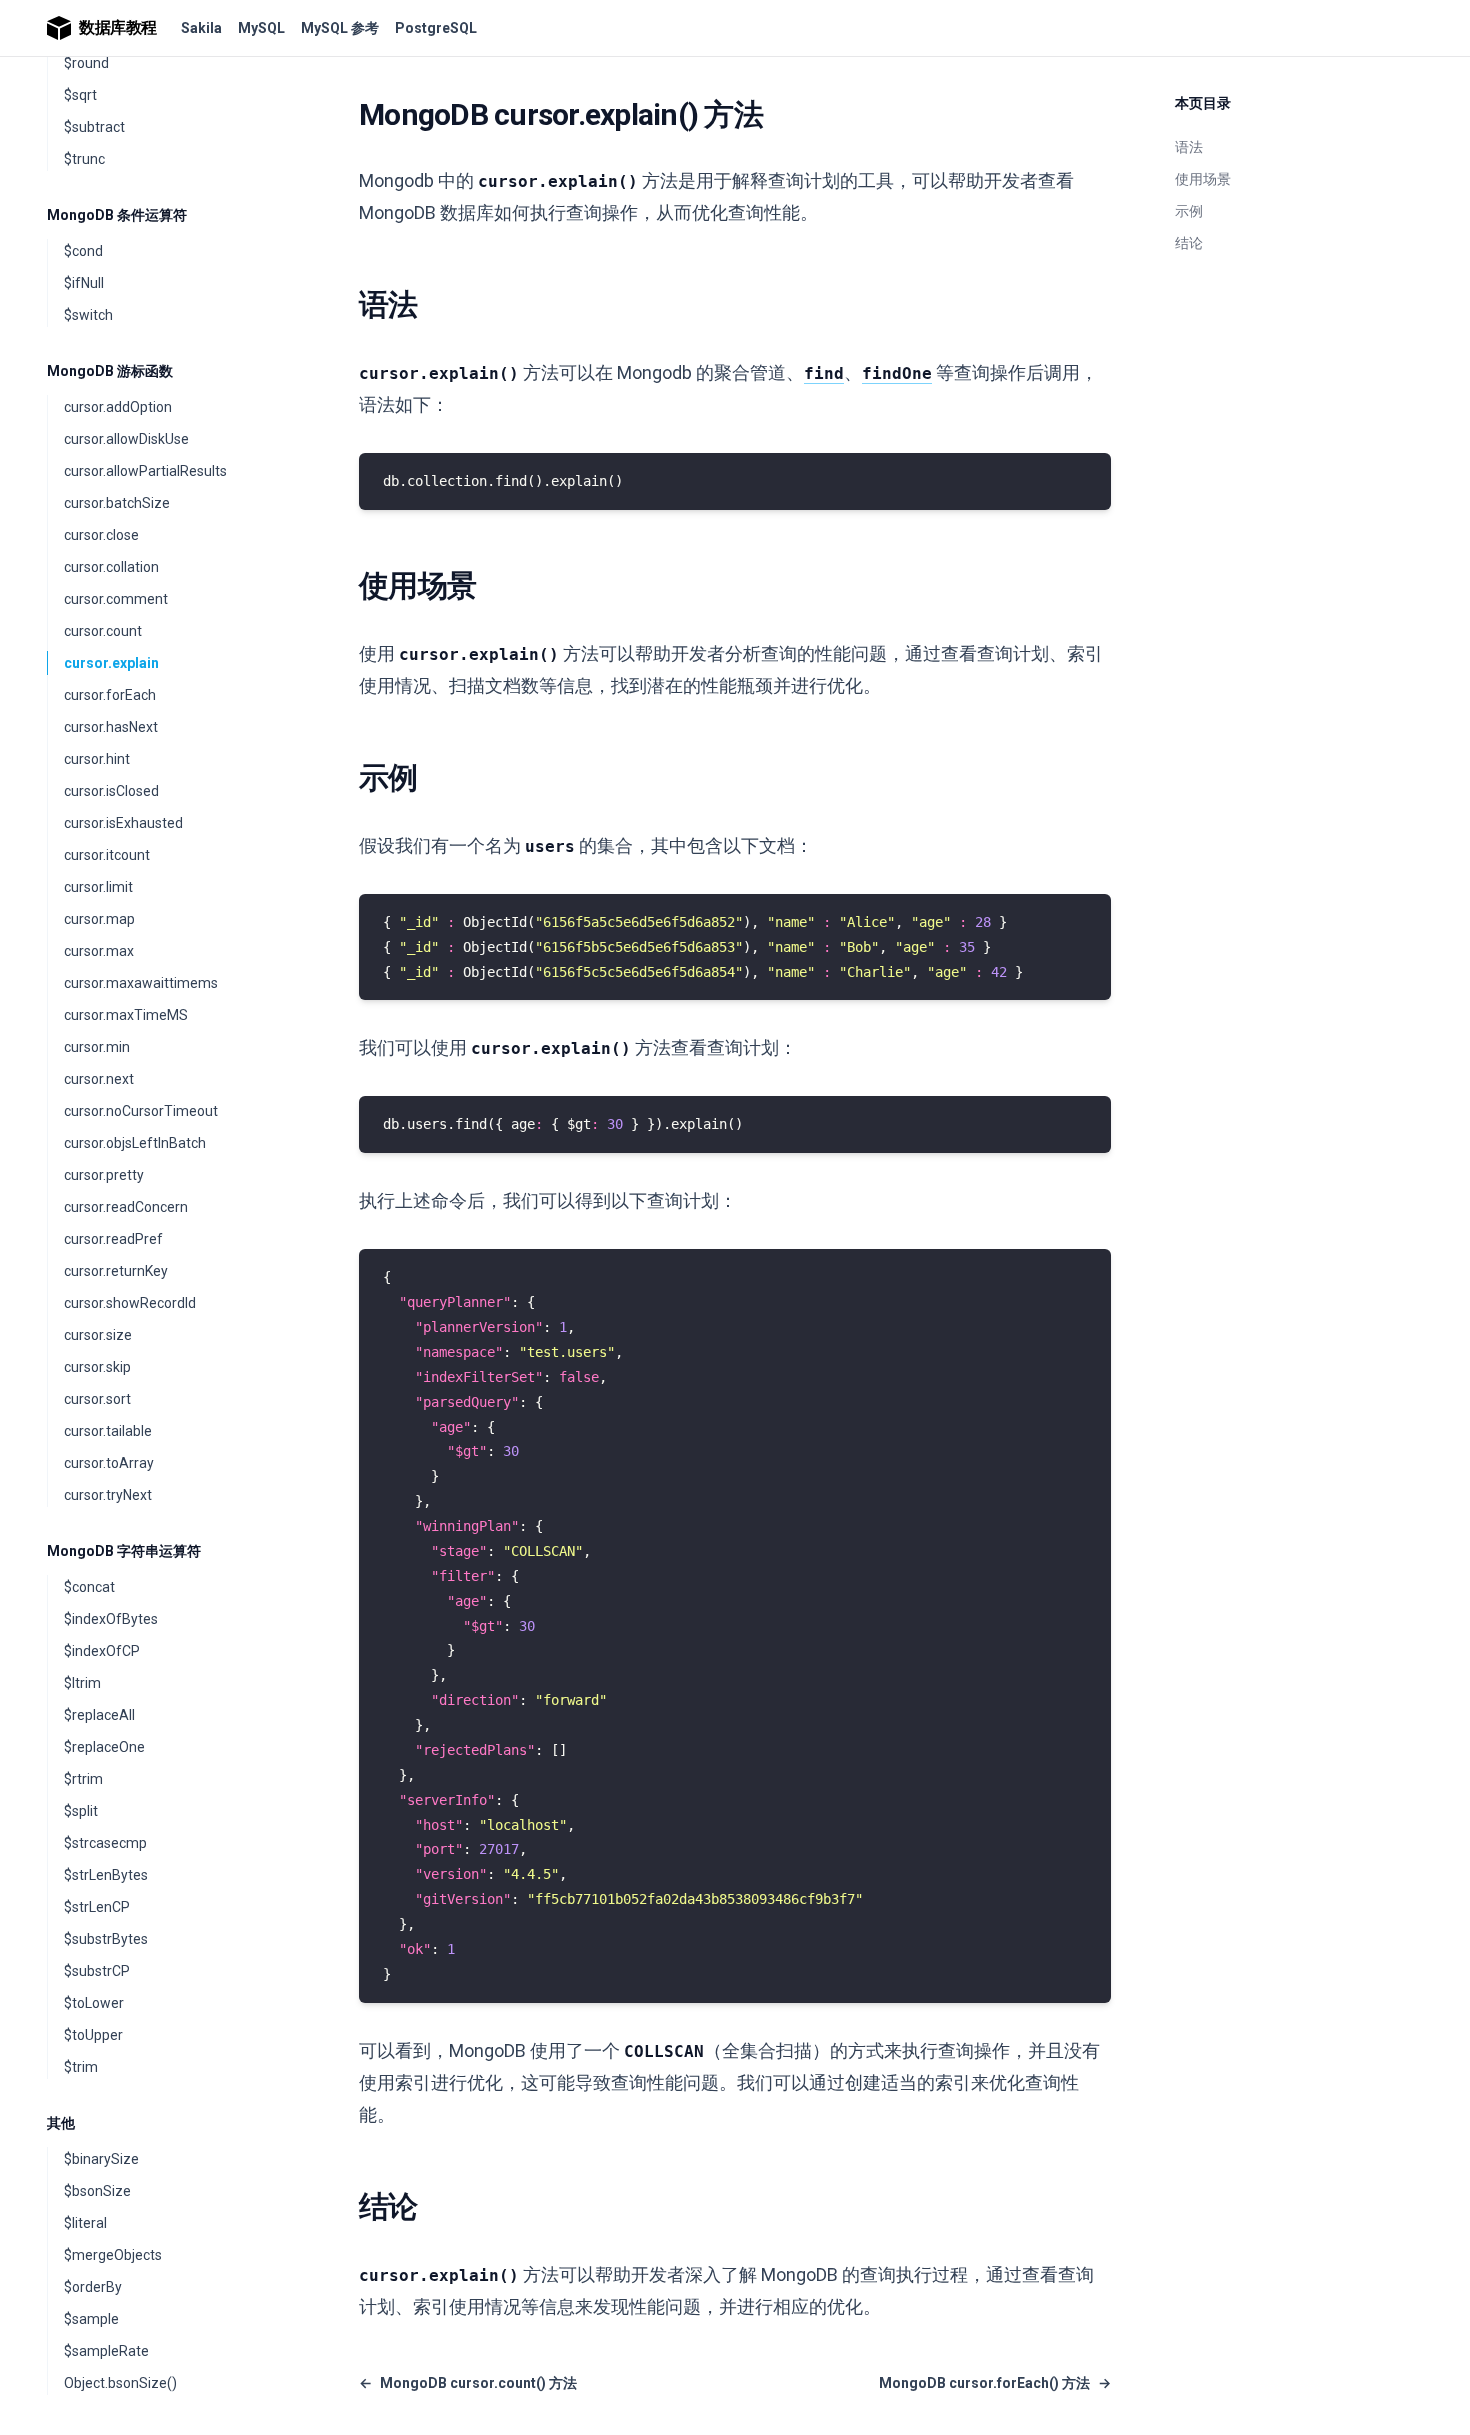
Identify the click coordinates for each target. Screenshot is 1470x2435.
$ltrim (82, 1683)
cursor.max (99, 951)
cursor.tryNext (108, 1495)
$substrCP (97, 1971)
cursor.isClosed (111, 791)
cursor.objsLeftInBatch (135, 1143)
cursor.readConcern (126, 1207)
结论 (1189, 243)
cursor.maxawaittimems (141, 983)
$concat (89, 1587)
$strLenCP (97, 1907)
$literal (85, 2223)
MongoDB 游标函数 (110, 371)
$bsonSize (97, 2191)
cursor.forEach (110, 695)
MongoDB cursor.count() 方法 (468, 2383)
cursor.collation (111, 567)
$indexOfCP (102, 1651)
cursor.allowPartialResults (145, 471)
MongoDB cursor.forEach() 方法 (995, 2383)
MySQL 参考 (340, 28)
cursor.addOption (118, 407)
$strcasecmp (105, 1843)
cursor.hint (97, 759)
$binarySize (101, 2159)
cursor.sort (97, 1399)
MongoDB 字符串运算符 (124, 1551)
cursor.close (101, 535)
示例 (1189, 211)
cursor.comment (116, 599)
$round (86, 63)
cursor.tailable (108, 1431)
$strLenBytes (106, 1875)
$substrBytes (106, 1939)
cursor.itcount (107, 855)
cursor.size (98, 1335)
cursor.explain (111, 663)
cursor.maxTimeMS (126, 1015)
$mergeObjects (113, 2255)
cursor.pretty (104, 1175)
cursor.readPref (113, 1239)
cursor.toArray (109, 1463)
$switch (88, 315)
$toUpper (93, 2035)
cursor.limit (98, 887)
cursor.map (99, 919)
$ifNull (84, 283)
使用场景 (1203, 179)
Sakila (201, 28)
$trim (81, 2067)
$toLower (94, 2003)
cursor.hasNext (111, 727)
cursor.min (97, 1047)
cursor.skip (97, 1367)
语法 (1189, 147)
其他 (61, 2123)
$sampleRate (106, 2351)
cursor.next (99, 1079)
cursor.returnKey (116, 1271)
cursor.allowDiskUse (126, 439)
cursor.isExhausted (123, 823)
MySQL (261, 28)
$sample (91, 2319)
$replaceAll (99, 1715)
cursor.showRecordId (130, 1303)
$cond (83, 251)
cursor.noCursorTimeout (141, 1111)
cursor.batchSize (117, 503)
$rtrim (83, 1779)
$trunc (84, 159)
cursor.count (103, 631)
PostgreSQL (436, 28)
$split (81, 1811)
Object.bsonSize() (120, 2383)
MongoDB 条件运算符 (117, 215)
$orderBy (93, 2287)
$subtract (94, 127)
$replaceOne (104, 1747)
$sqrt (80, 95)
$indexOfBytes (111, 1619)
